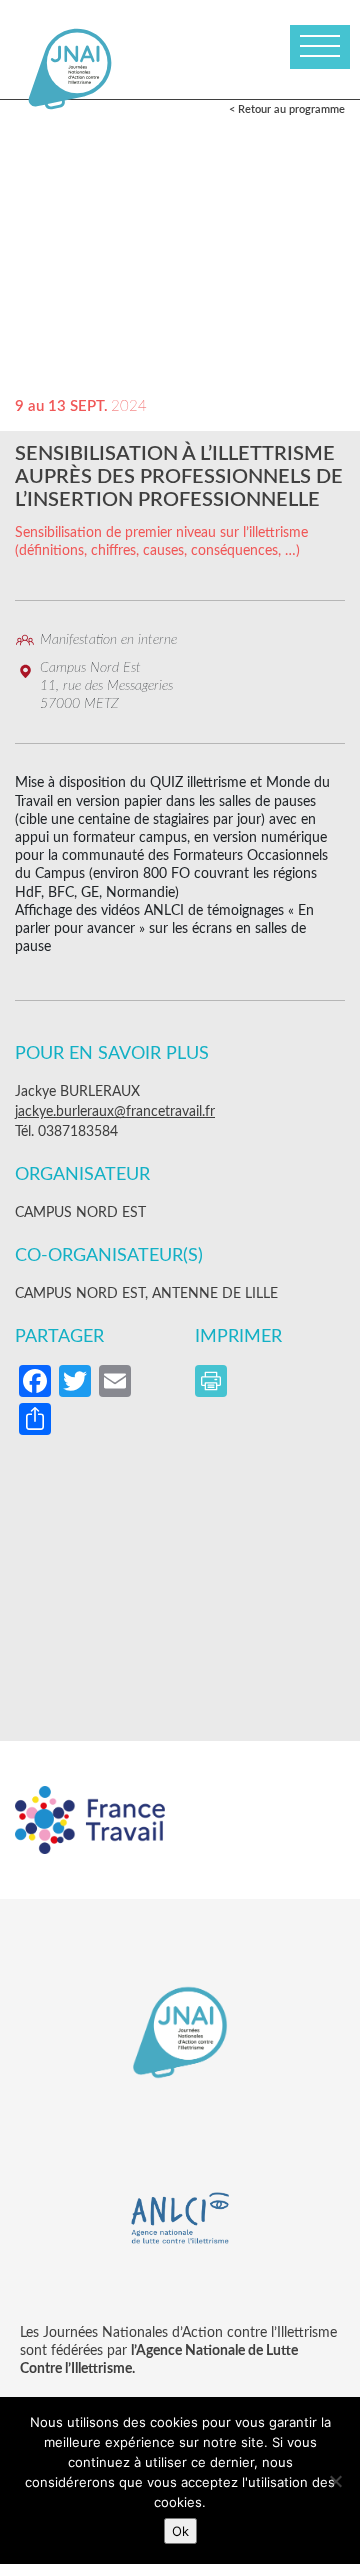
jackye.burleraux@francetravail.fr (115, 1112)
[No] (335, 2481)
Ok (180, 2531)
